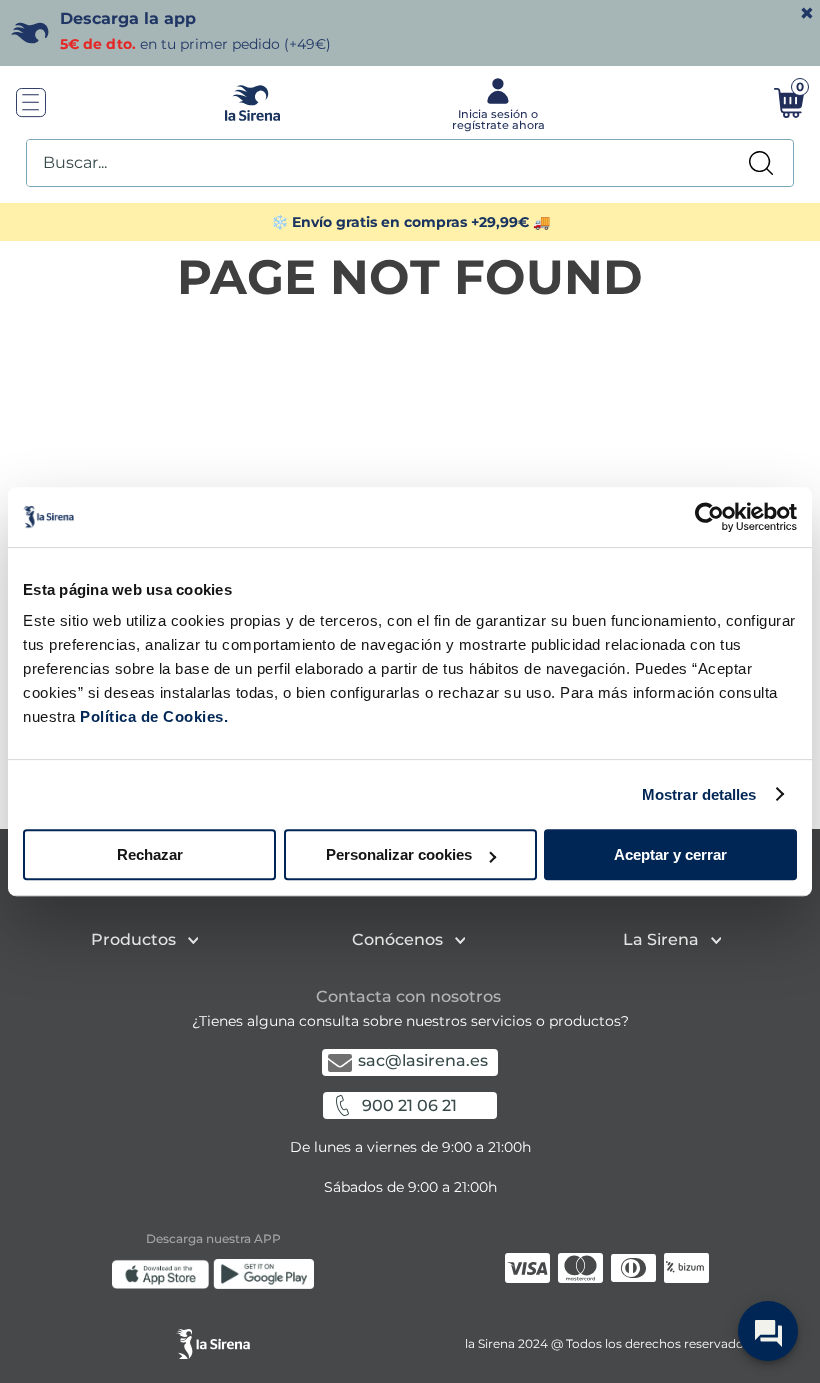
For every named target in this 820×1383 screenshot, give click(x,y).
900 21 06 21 (409, 1105)
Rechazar (150, 854)
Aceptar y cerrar (670, 854)
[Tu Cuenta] (496, 103)
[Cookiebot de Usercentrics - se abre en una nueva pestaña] (709, 517)
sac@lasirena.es (423, 1060)
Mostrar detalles (699, 794)
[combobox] (410, 163)
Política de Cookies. (152, 716)
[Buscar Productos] (761, 163)
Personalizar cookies (399, 854)
